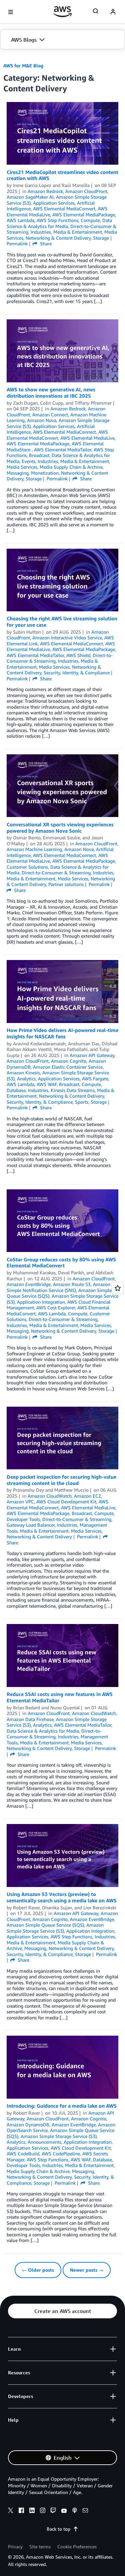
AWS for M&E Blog (23, 65)
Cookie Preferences (77, 2546)
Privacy (15, 2546)
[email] (85, 2511)
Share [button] (45, 243)
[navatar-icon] (113, 12)
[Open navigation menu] (11, 12)
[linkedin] (32, 2511)
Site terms (40, 2546)
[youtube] (64, 2511)
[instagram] (43, 2511)
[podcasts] (75, 2511)
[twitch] (53, 2511)
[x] (11, 2511)
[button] (62, 40)
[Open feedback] (118, 1288)
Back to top (58, 2529)
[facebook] (21, 2511)
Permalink (17, 243)
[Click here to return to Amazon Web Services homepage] (62, 12)
